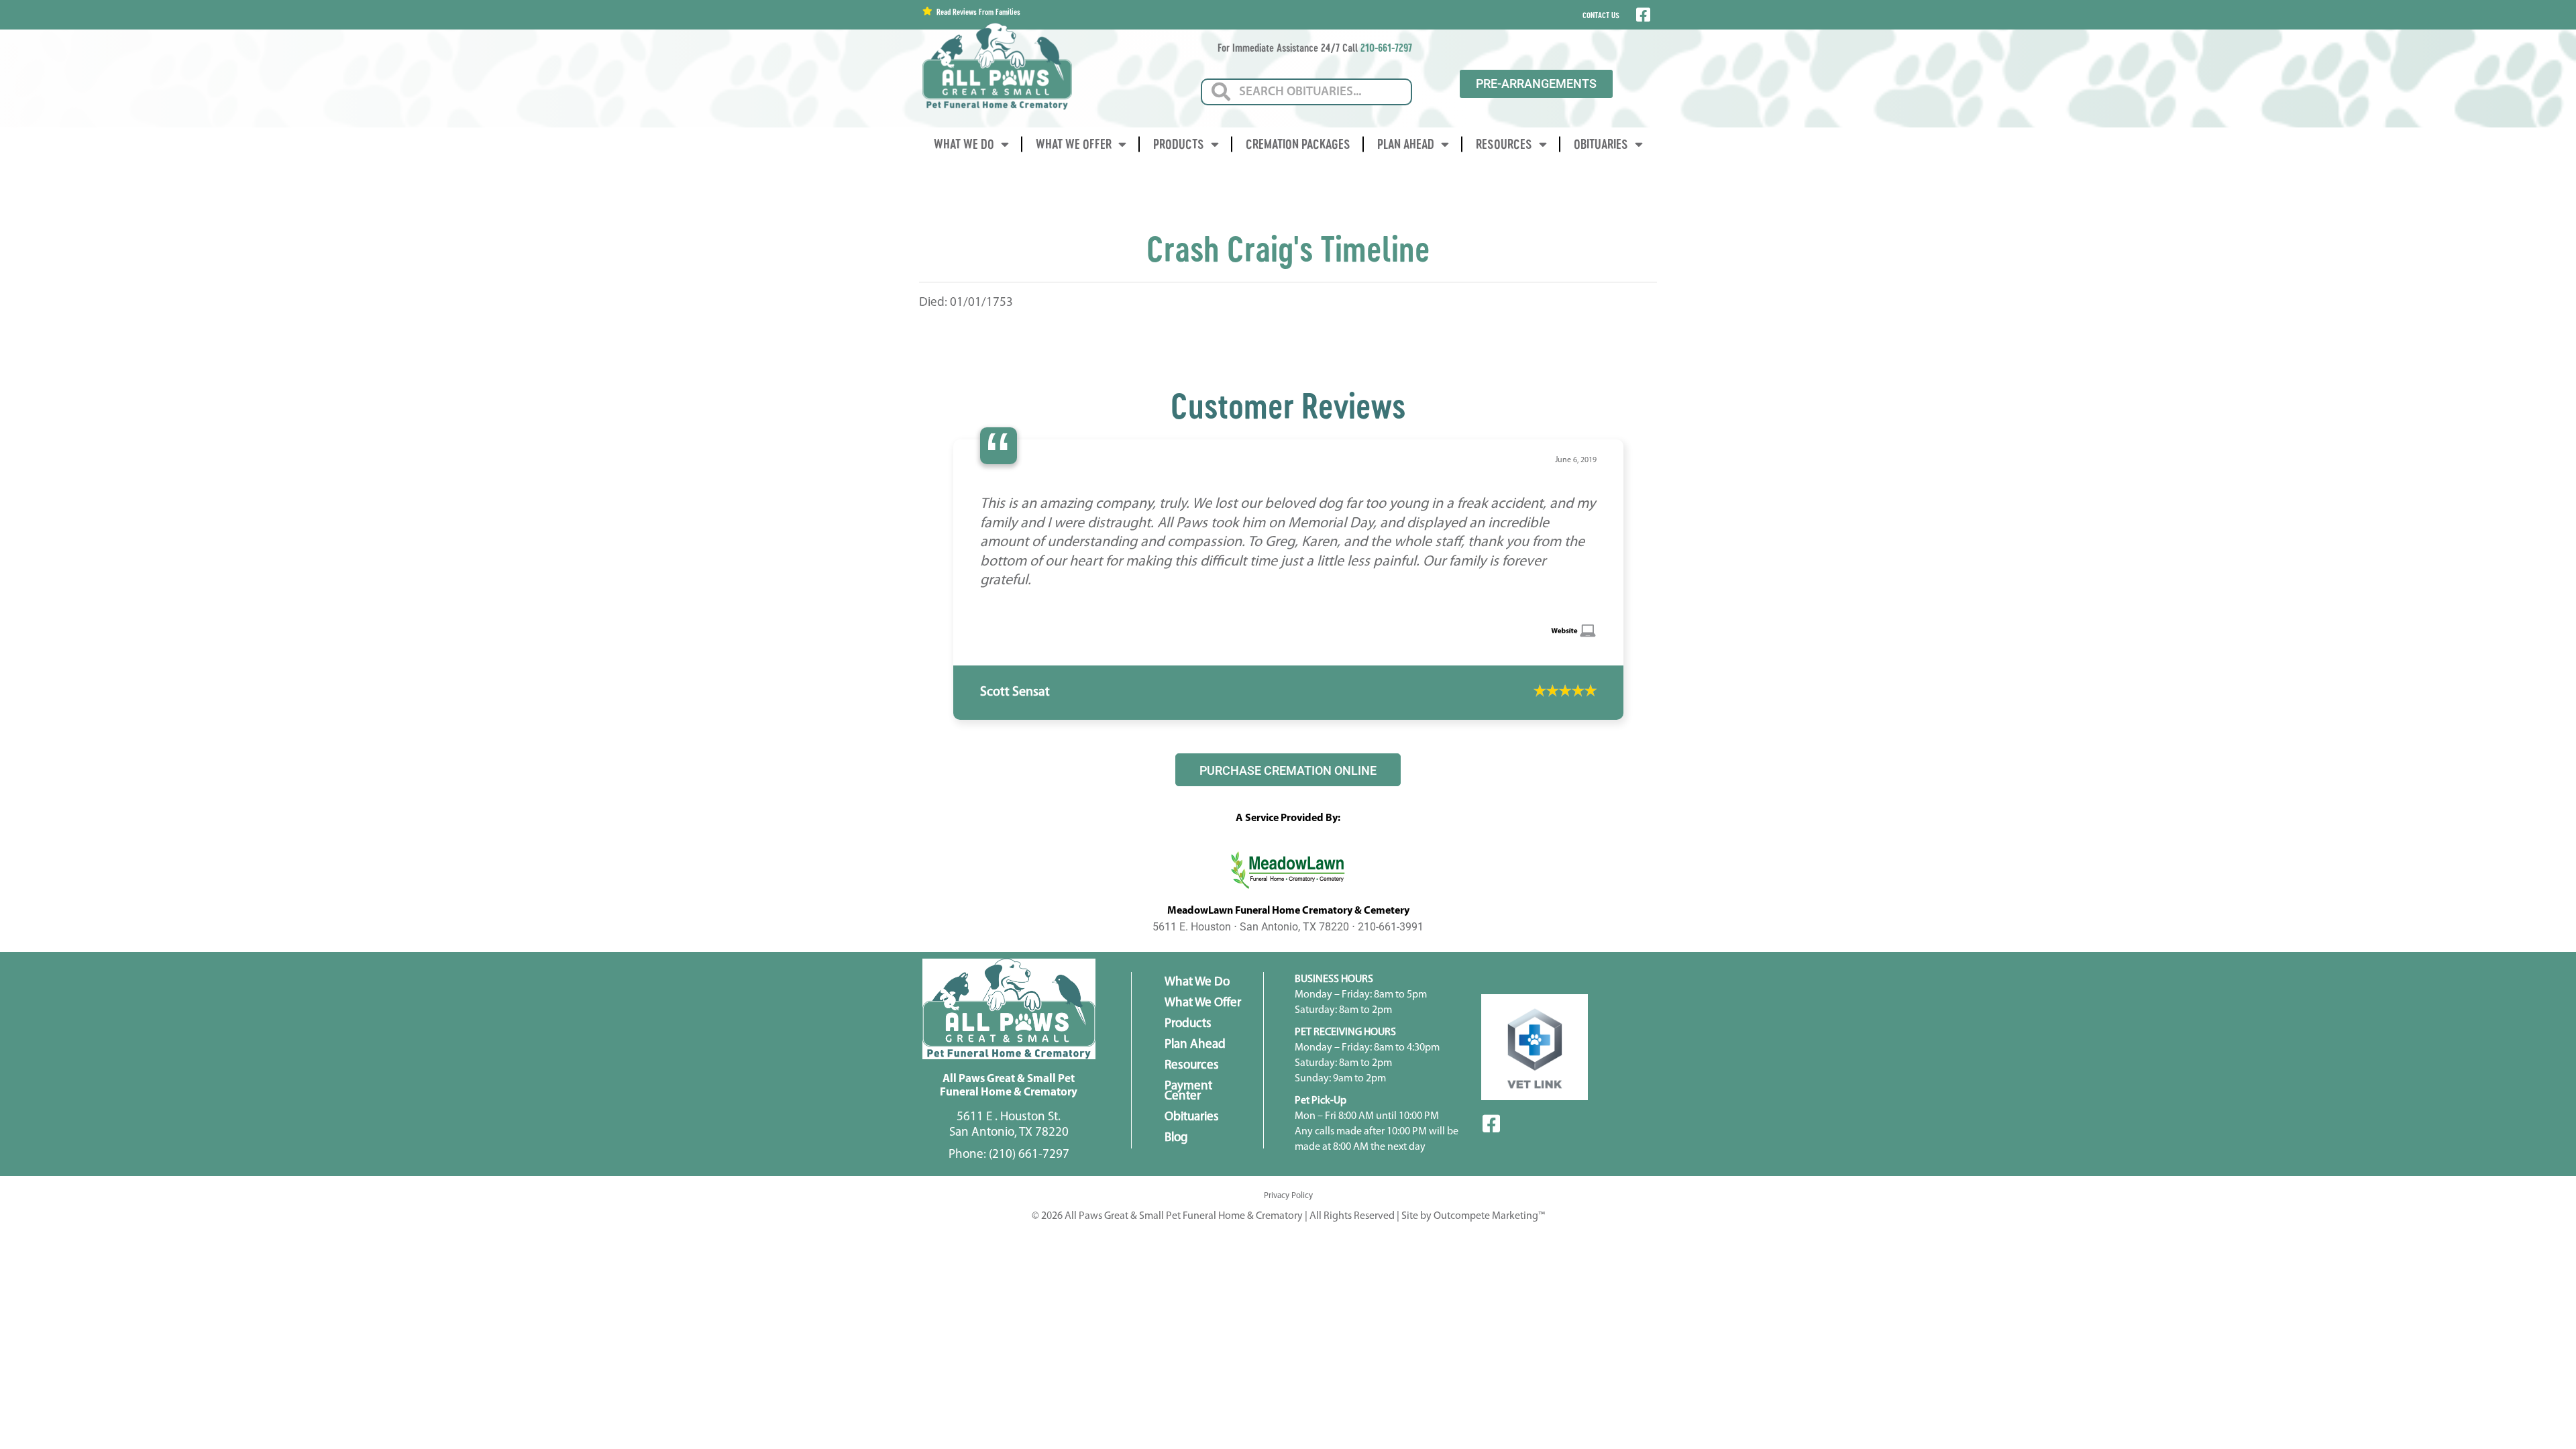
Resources (1504, 144)
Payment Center (1188, 1187)
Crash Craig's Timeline (1288, 248)
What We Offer (1074, 144)
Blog (1176, 1234)
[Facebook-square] (1491, 1220)
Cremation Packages (1298, 144)
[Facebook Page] (1642, 15)
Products (1179, 144)
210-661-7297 (1386, 47)
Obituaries (1601, 144)
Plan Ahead (1406, 144)
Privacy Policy (1288, 1292)
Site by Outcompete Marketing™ (1473, 1312)
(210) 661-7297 (1029, 1251)
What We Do (964, 144)
